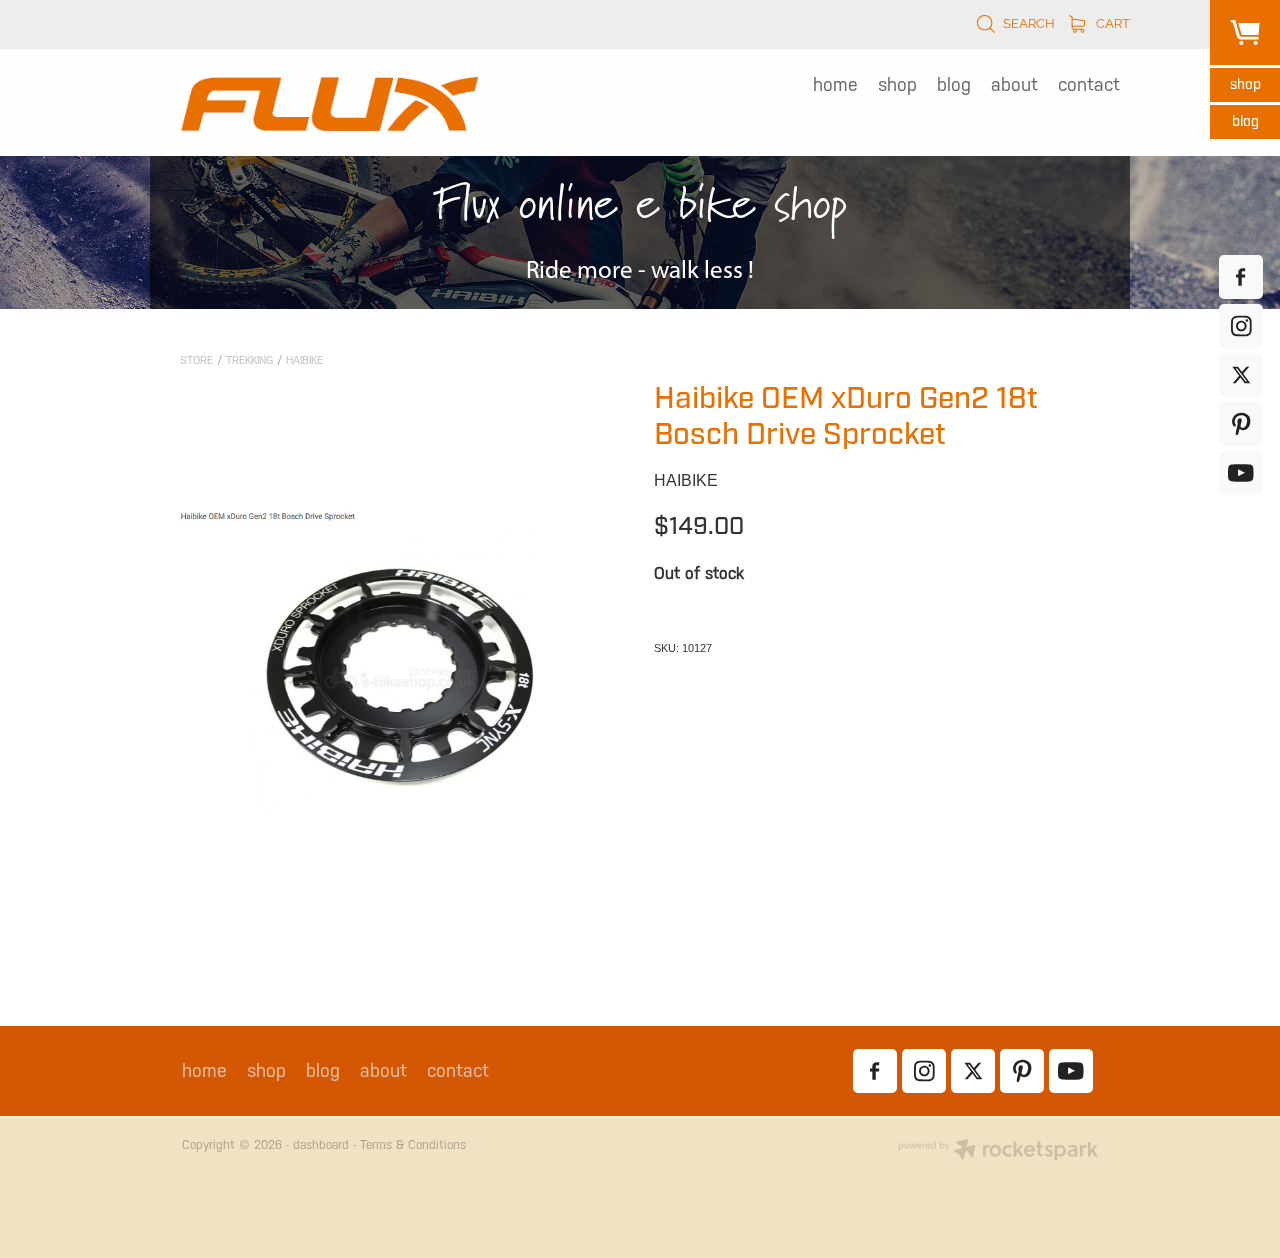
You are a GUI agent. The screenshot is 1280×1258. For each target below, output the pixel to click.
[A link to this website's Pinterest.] (1241, 424)
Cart (1111, 22)
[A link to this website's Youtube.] (1241, 473)
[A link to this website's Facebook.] (1241, 277)
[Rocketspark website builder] (998, 1151)
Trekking (249, 360)
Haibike (304, 360)
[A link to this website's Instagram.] (1241, 326)
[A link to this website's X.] (1241, 375)
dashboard (321, 1145)
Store (196, 360)
